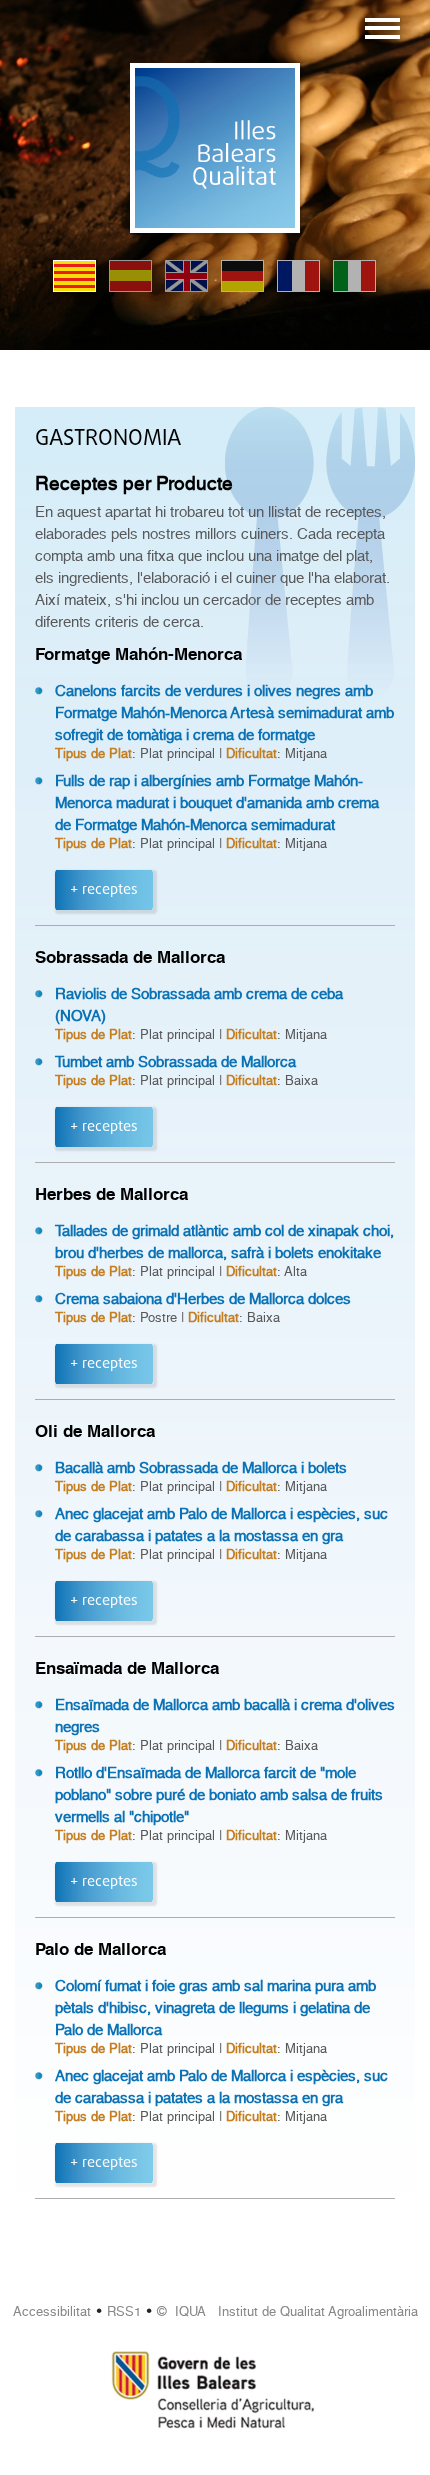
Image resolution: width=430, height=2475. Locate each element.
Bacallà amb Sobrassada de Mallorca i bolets (201, 1468)
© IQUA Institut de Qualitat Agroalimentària (287, 2311)
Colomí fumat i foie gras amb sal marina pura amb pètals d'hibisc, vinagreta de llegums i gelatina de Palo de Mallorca (215, 2008)
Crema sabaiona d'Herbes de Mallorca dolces (203, 1299)
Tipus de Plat (93, 753)
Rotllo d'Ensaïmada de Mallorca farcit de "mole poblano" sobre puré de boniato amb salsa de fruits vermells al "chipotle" (219, 1795)
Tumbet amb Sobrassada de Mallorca (175, 1062)
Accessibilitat (52, 2311)
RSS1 (124, 2311)
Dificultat (251, 753)
